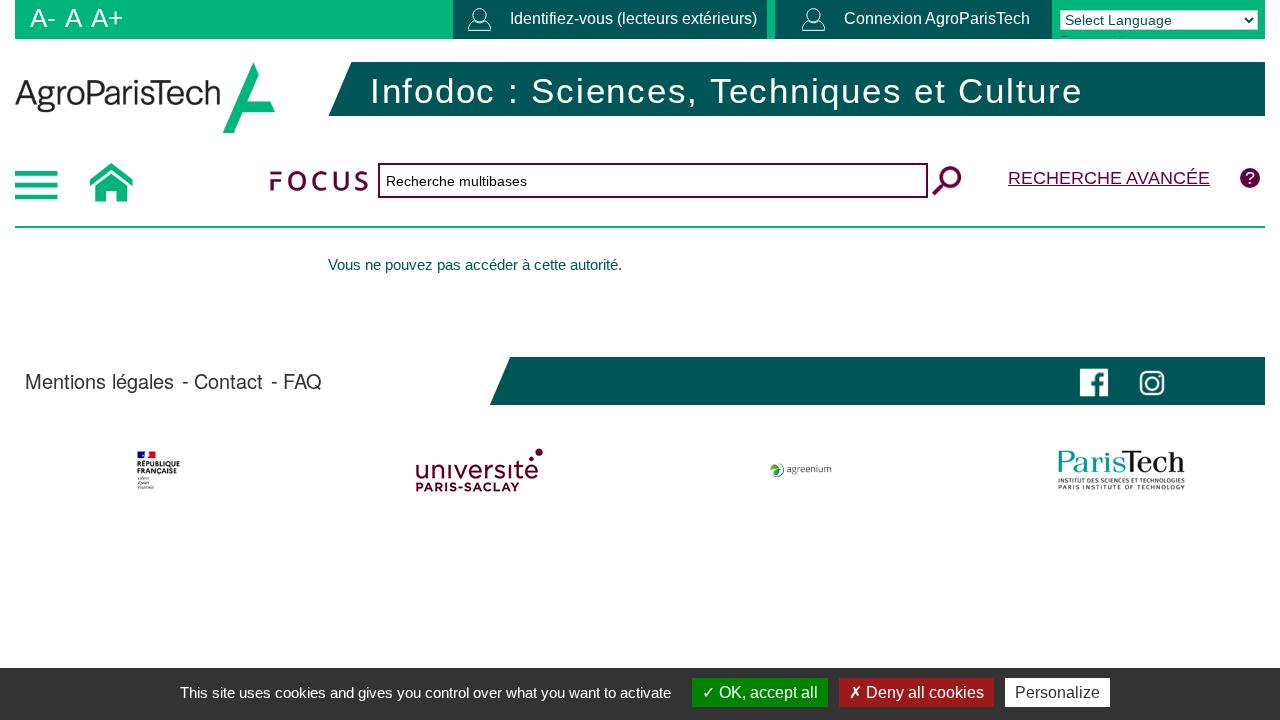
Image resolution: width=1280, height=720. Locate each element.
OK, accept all (766, 692)
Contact (228, 381)
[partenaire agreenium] (801, 470)
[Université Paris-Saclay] (479, 470)
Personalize (1057, 692)
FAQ (302, 381)
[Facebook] (1094, 380)
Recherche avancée (1109, 178)
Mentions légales (99, 381)
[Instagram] (1152, 380)
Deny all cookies (923, 692)
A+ (107, 18)
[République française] (158, 470)
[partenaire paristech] (1122, 470)
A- (43, 18)
